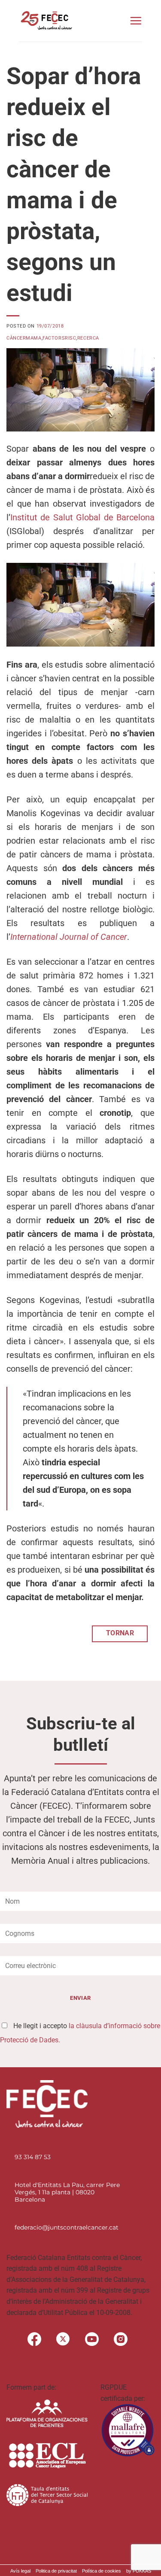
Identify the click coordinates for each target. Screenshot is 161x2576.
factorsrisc (59, 338)
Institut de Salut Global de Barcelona (82, 517)
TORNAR (120, 1633)
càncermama (24, 338)
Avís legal (20, 2571)
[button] (136, 21)
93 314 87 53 (33, 2157)
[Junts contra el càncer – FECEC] (46, 21)
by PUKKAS (139, 2571)
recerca (88, 338)
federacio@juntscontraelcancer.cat (67, 2227)
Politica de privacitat (56, 2571)
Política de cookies (102, 2571)
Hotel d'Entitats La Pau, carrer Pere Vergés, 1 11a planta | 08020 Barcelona (67, 2192)
